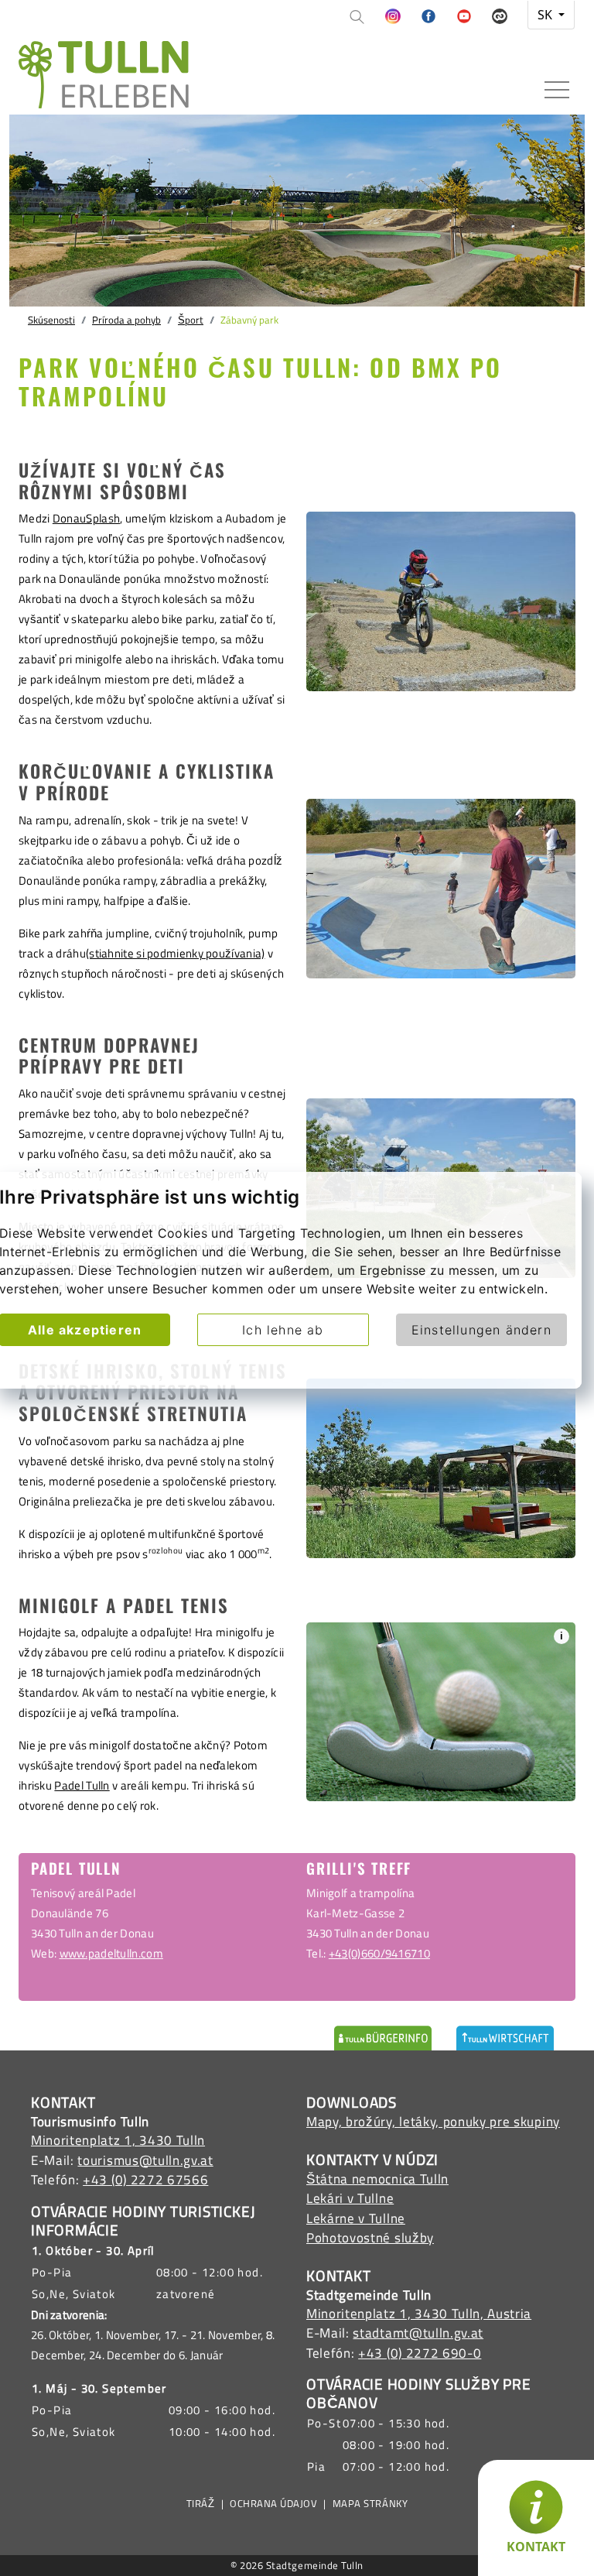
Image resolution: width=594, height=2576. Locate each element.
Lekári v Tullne (350, 2198)
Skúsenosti (51, 320)
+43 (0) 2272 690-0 (420, 2353)
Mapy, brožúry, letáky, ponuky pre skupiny (433, 2122)
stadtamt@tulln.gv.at (418, 2333)
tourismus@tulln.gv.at (145, 2160)
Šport (191, 320)
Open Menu (557, 91)
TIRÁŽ (201, 2504)
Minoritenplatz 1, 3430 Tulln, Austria (419, 2314)
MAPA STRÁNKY (370, 2504)
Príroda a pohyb (126, 320)
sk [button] (546, 15)
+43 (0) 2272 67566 (145, 2180)
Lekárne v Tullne (356, 2218)
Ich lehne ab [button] (283, 1330)
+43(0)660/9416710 (379, 1953)
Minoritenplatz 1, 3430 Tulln (118, 2140)
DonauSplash (86, 518)
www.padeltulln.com (111, 1953)
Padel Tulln (82, 1785)
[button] (393, 17)
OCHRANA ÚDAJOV (273, 2504)
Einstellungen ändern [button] (481, 1330)
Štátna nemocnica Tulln (377, 2179)
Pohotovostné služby (370, 2238)
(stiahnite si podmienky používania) (176, 953)
